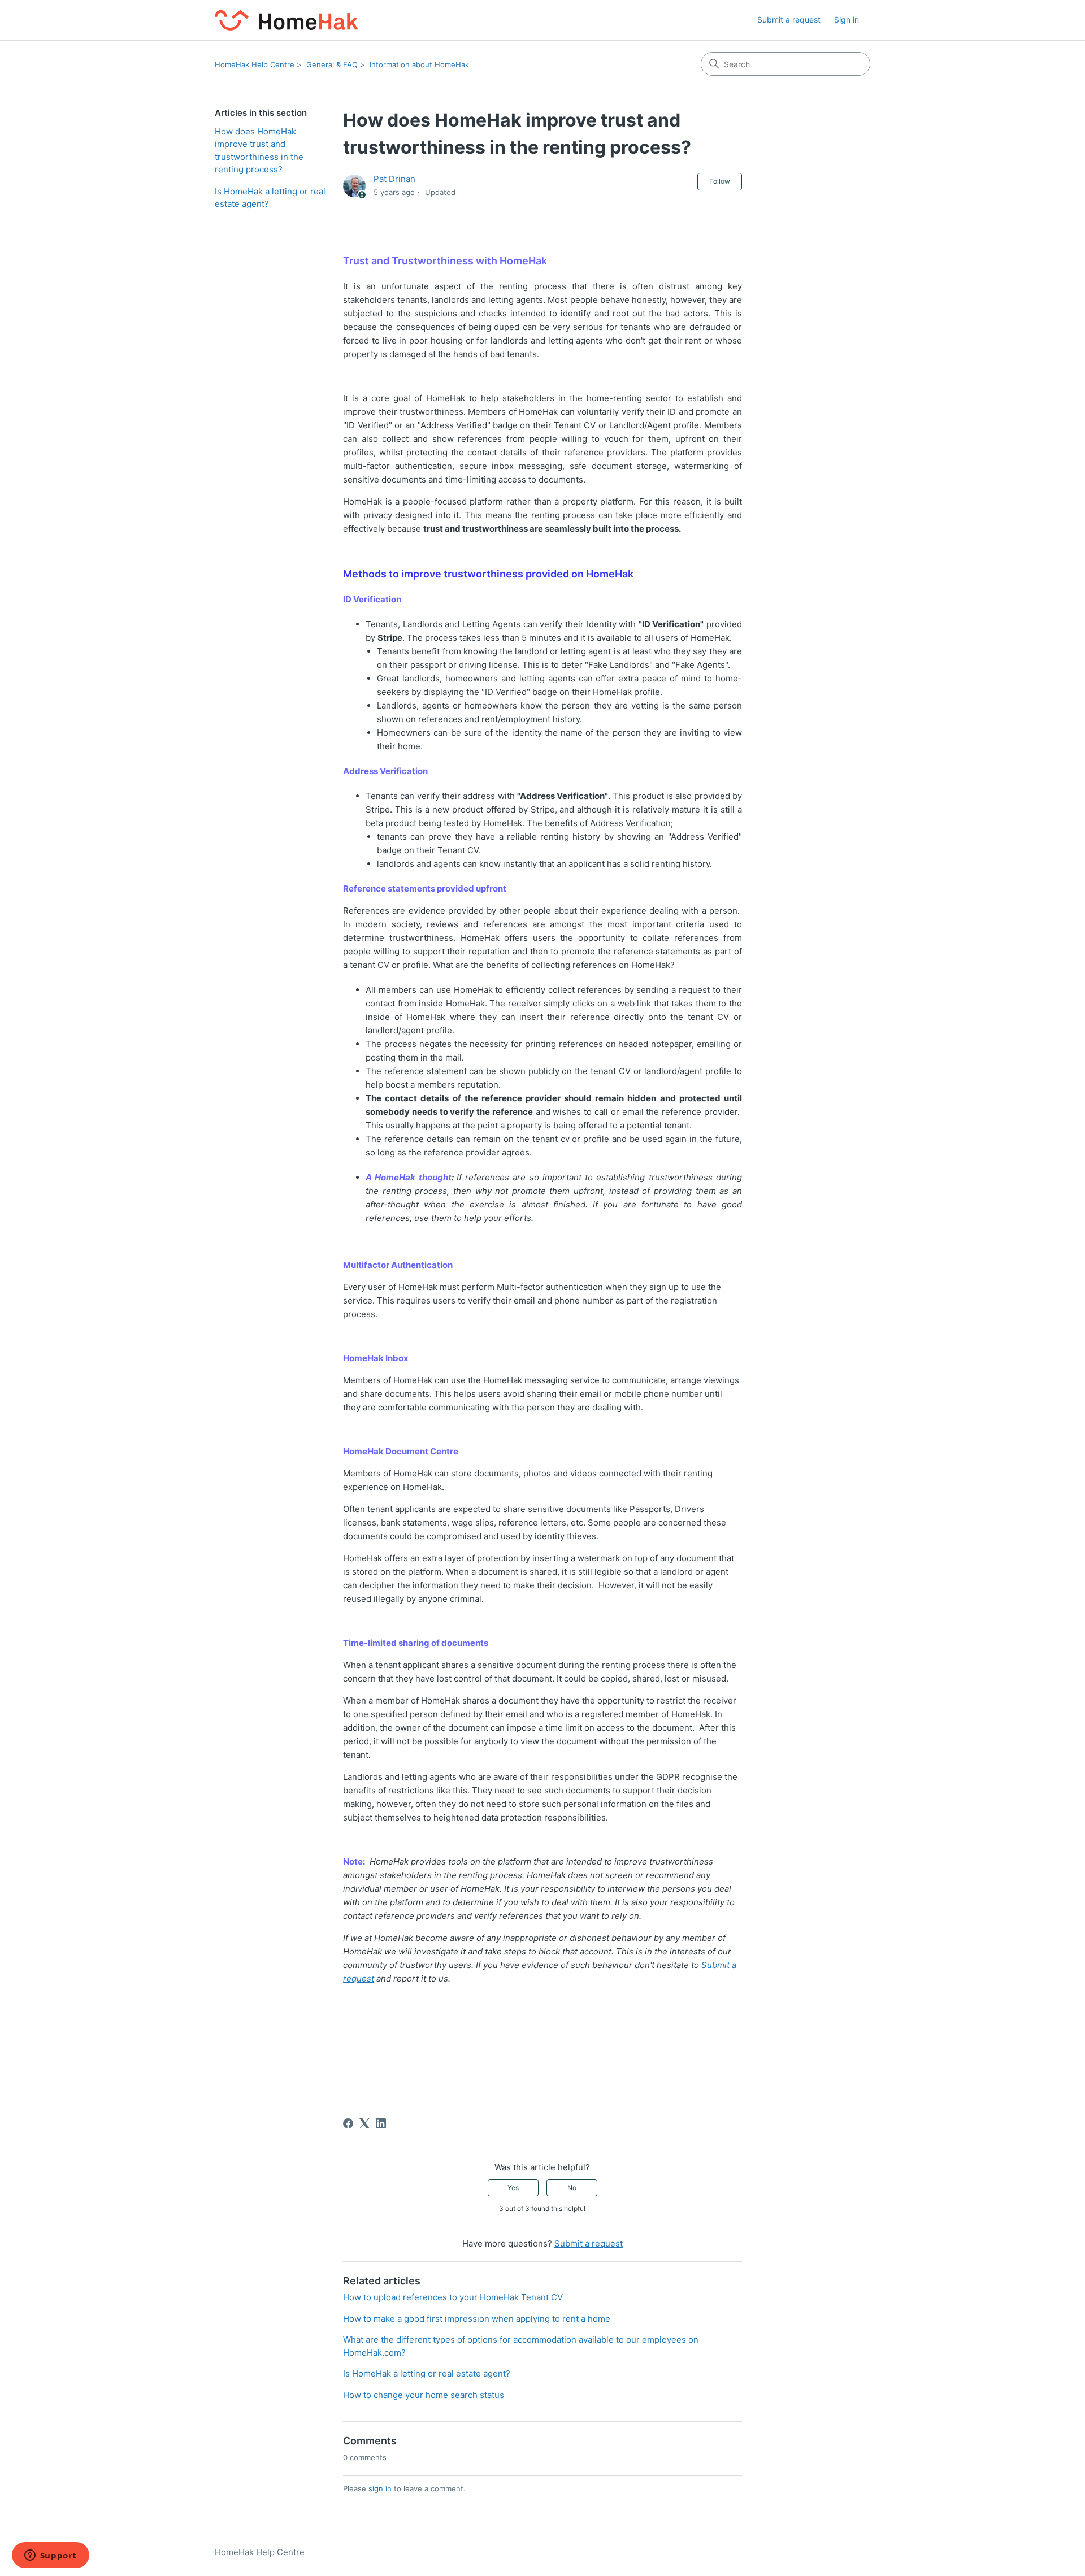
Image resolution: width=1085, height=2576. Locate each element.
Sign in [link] (847, 19)
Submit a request (789, 19)
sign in (380, 2488)
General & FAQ (332, 64)
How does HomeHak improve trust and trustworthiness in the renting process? (259, 151)
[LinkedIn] (381, 2123)
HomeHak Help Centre (255, 64)
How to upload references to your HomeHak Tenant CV (453, 2297)
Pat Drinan (394, 179)
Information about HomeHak (419, 64)
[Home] (287, 20)
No (572, 2188)
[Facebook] (348, 2123)
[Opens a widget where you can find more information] (50, 2556)
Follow (720, 181)
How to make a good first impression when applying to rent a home (477, 2319)
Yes (513, 2188)
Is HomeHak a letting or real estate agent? (270, 198)
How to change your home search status (424, 2395)
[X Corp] (364, 2123)
